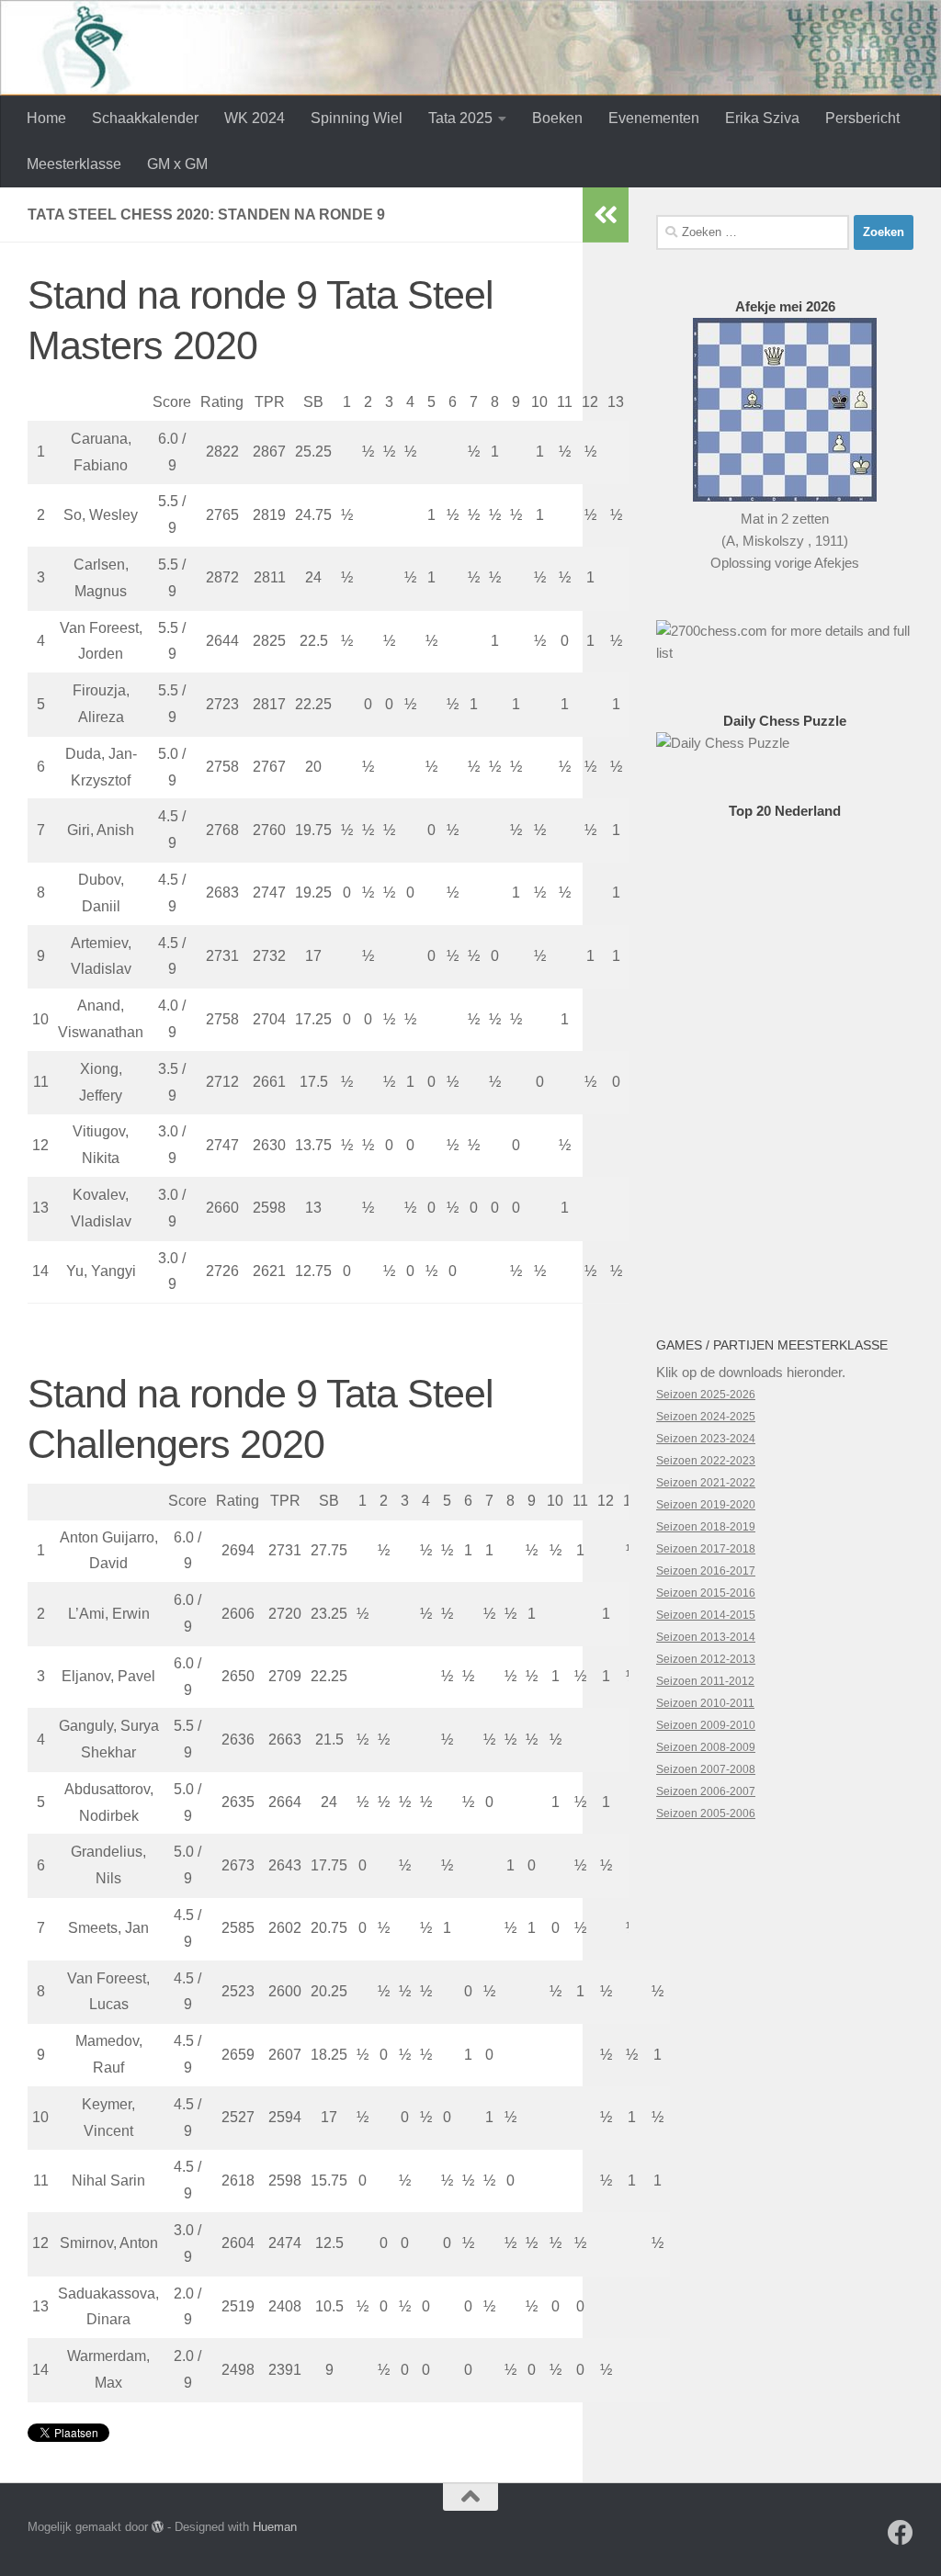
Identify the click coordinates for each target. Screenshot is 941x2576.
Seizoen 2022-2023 (706, 1461)
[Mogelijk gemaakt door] (158, 2527)
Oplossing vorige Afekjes (785, 563)
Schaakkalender (145, 118)
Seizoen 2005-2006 (706, 1813)
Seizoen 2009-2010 (706, 1725)
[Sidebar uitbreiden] (606, 215)
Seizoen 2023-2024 (706, 1439)
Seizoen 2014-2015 (706, 1615)
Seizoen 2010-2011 (705, 1703)
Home (46, 118)
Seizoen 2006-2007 (706, 1791)
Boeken (557, 118)
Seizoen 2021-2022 (706, 1483)
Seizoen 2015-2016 (706, 1593)
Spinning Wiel (357, 118)
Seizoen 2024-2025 (706, 1417)
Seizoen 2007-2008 (706, 1769)
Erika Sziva (762, 118)
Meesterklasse (74, 164)
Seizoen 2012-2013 (706, 1659)
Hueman (275, 2527)
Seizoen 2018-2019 (706, 1527)
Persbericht (862, 118)
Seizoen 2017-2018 (706, 1549)
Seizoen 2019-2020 (706, 1505)
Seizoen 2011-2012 (705, 1681)
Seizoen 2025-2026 (706, 1395)
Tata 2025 (460, 118)
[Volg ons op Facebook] (901, 2533)
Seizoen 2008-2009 (706, 1747)
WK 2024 (255, 118)
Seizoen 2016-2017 (706, 1571)
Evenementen (654, 118)
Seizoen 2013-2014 (706, 1637)
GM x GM (177, 164)
